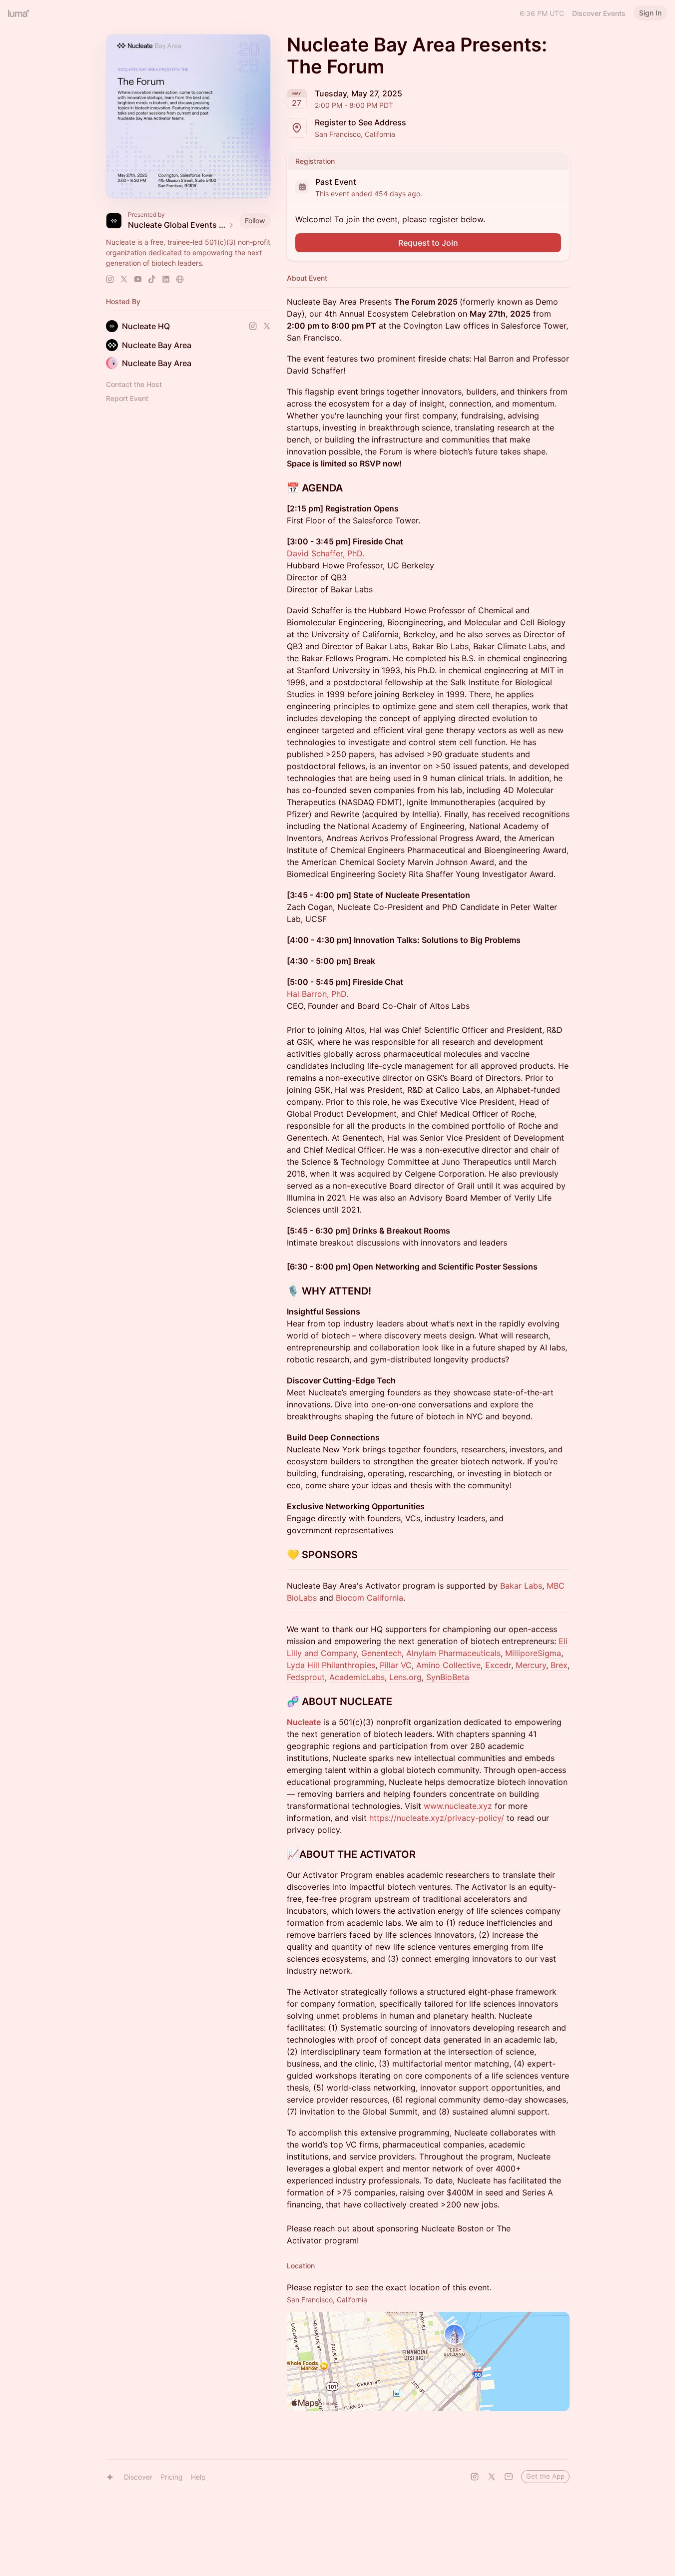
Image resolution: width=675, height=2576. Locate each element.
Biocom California (368, 1598)
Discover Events (599, 13)
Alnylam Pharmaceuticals (452, 1653)
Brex (558, 1665)
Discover (138, 2477)
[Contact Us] (509, 2477)
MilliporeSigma (532, 1653)
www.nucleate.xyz (458, 1806)
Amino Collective (447, 1665)
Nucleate (304, 1722)
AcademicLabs (357, 1677)
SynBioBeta (446, 1677)
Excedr (497, 1665)
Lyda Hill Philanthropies (331, 1665)
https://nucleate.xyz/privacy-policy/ (437, 1818)
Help (198, 2477)
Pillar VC (396, 1665)
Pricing (172, 2477)
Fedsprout (306, 1677)
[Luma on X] (492, 2477)
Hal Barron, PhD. (318, 994)
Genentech (380, 1653)
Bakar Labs (520, 1586)
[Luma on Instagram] (475, 2477)
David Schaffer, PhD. (326, 553)
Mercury (530, 1665)
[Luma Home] (19, 13)
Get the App (545, 2476)
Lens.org (405, 1677)
